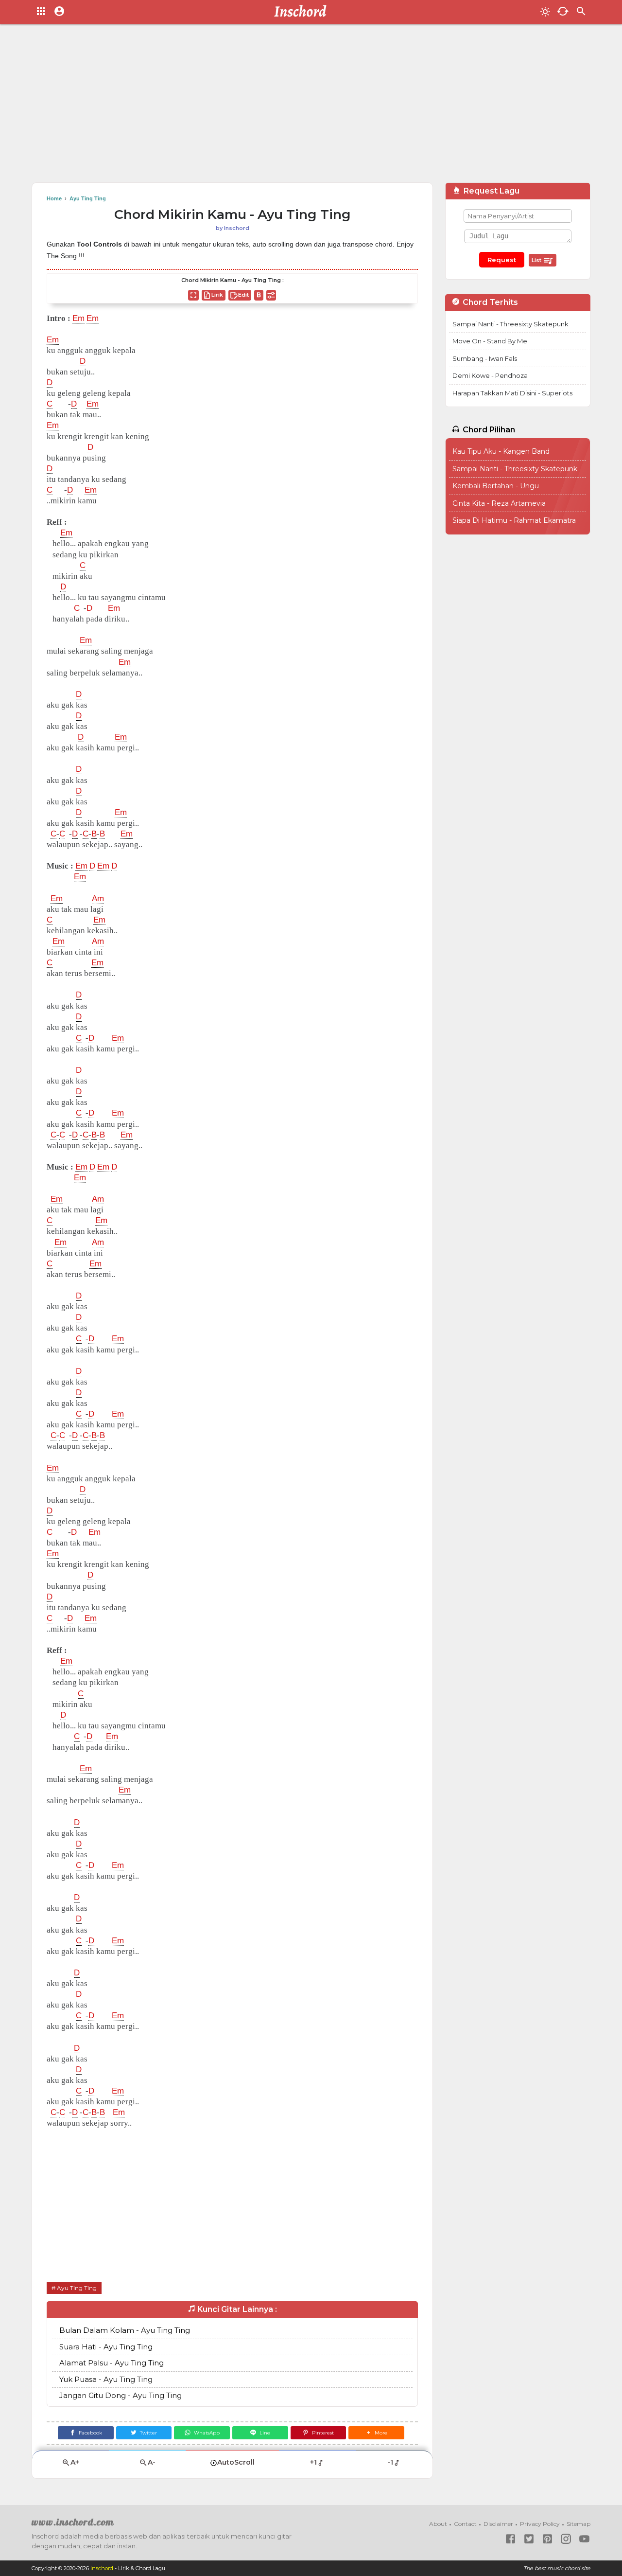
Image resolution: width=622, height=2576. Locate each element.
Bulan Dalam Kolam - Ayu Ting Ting (125, 2330)
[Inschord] (303, 12)
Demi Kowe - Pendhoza (490, 375)
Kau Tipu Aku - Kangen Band (501, 451)
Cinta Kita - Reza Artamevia (499, 503)
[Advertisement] (311, 107)
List (537, 260)
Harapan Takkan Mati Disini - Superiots (512, 393)
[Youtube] (584, 2539)
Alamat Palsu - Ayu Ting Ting (112, 2363)
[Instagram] (566, 2539)
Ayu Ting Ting (77, 2288)
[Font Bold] (259, 295)
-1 (390, 2462)
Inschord (102, 2568)
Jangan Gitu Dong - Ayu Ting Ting (121, 2395)
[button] (376, 2433)
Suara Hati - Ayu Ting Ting (106, 2347)
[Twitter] (529, 2539)
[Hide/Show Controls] (271, 295)
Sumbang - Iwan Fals (485, 358)
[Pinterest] (547, 2539)
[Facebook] (510, 2539)
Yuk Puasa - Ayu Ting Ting (106, 2379)
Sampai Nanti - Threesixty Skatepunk (510, 324)
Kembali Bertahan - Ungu (496, 486)
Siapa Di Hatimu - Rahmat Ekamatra (514, 520)
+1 (313, 2462)
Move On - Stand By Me (490, 341)
